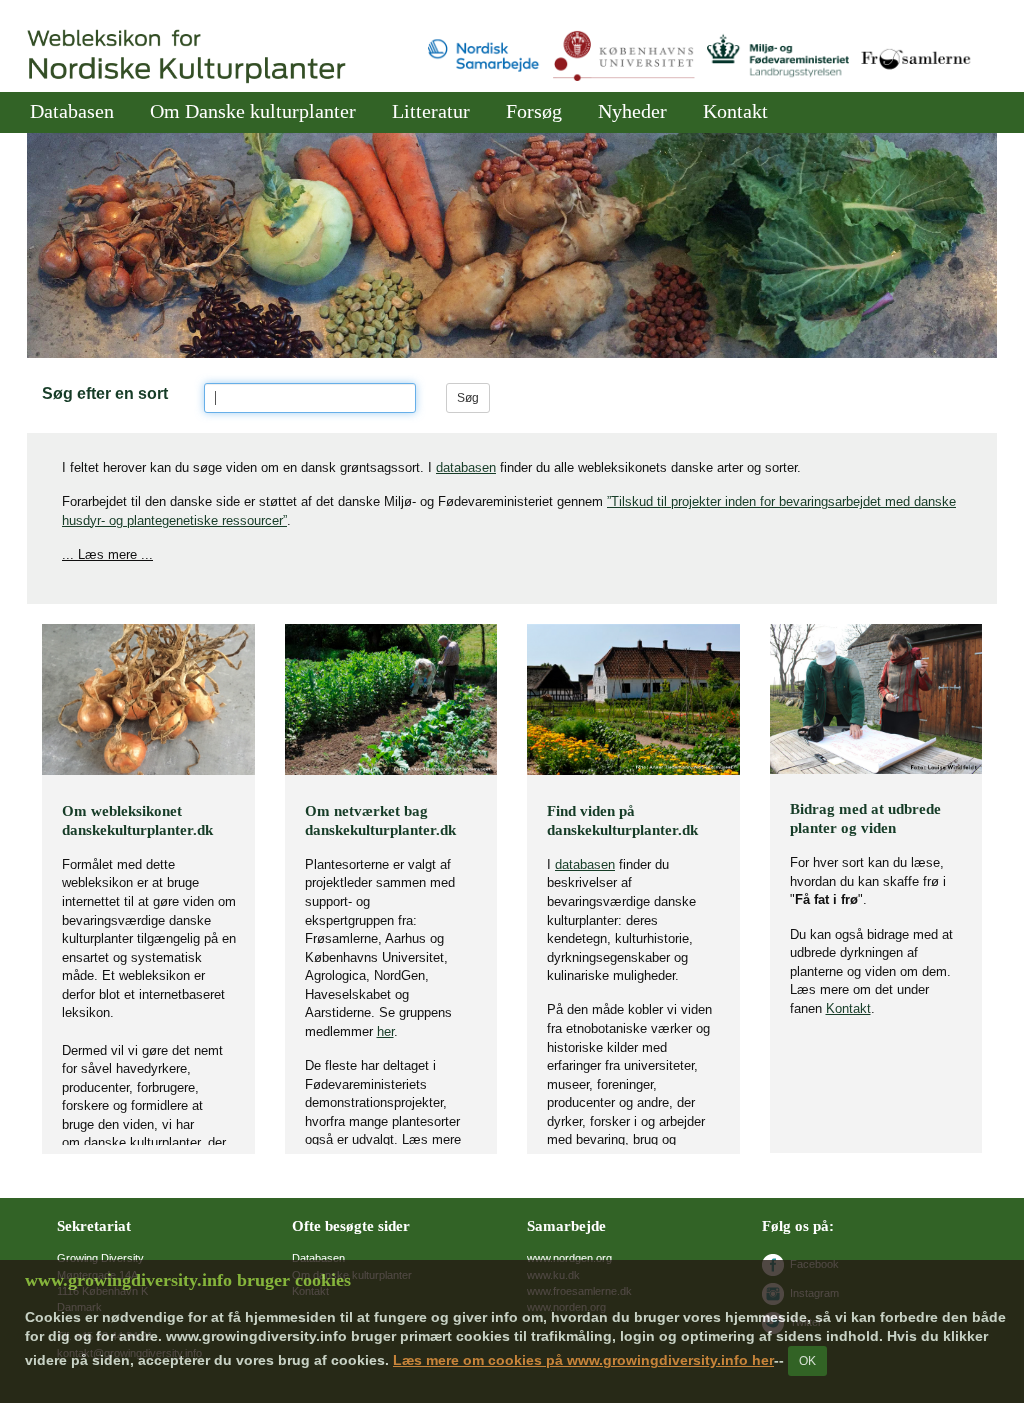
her (385, 1031)
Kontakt (735, 111)
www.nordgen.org (569, 1258)
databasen (466, 467)
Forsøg (534, 111)
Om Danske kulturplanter (253, 111)
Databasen (72, 111)
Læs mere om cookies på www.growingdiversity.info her (583, 1360)
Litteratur (431, 111)
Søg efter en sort (105, 393)
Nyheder (632, 111)
